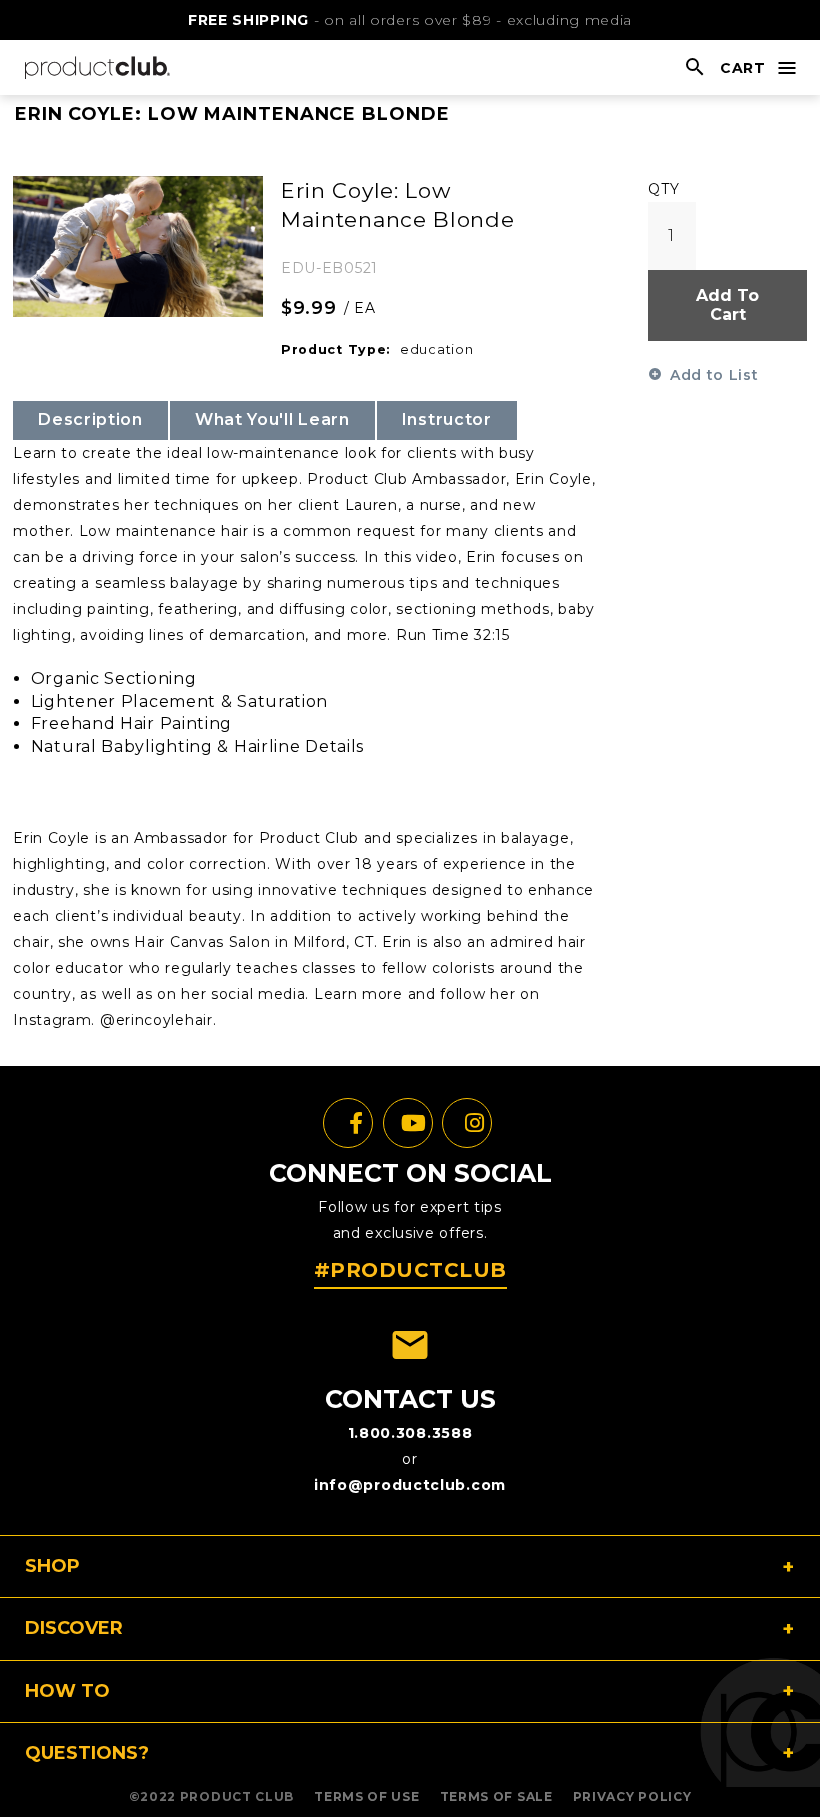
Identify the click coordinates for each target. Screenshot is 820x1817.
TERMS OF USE (366, 1796)
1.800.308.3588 (410, 1433)
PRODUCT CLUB (237, 1796)
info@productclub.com (410, 1485)
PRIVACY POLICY (632, 1796)
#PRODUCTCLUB (410, 1270)
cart (743, 68)
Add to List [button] (714, 375)
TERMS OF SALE (496, 1796)
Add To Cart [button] (727, 305)
